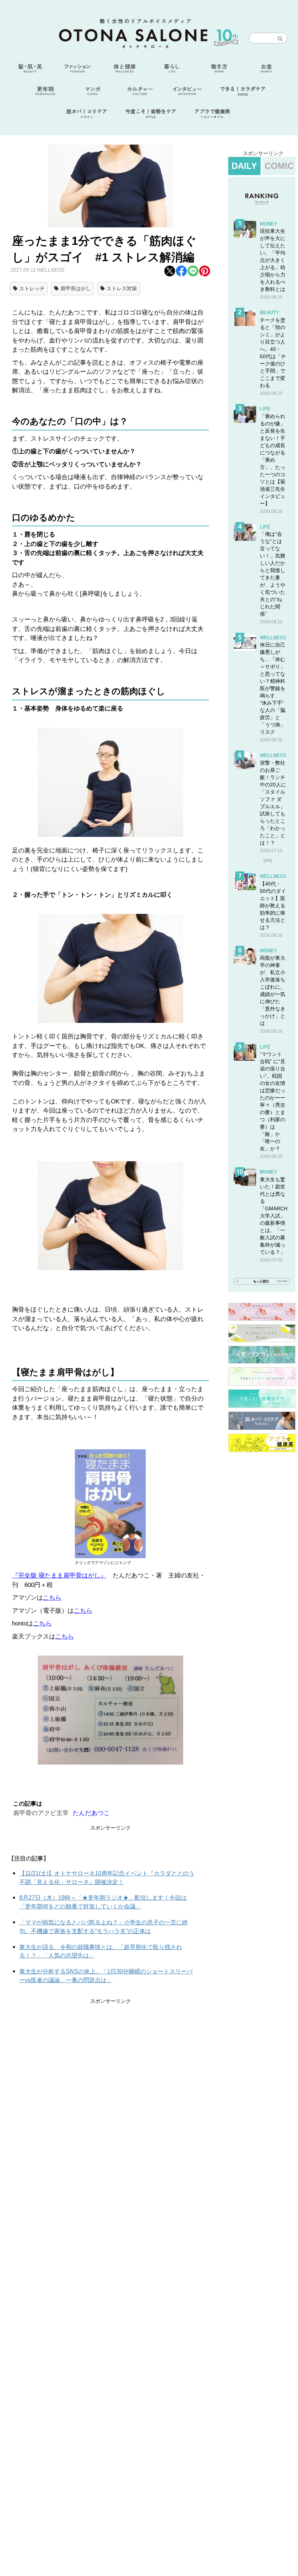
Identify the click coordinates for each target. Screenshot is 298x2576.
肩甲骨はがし (76, 288)
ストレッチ (32, 288)
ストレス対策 (122, 288)
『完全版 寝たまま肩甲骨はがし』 (59, 1575)
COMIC (279, 166)
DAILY (244, 166)
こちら (52, 1598)
